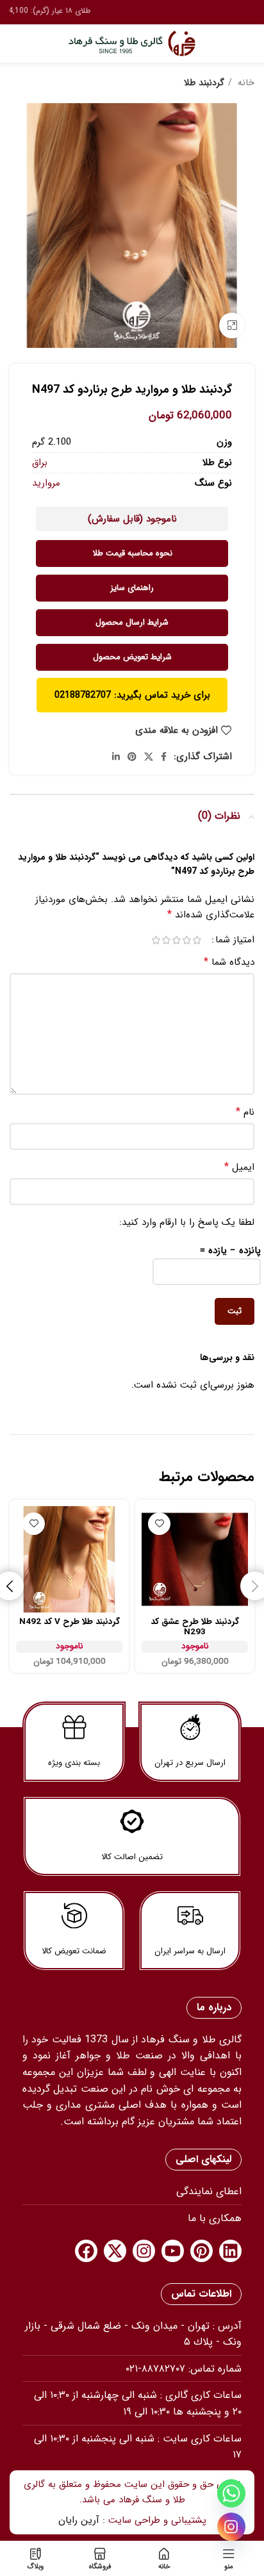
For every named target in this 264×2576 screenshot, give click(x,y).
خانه (245, 83)
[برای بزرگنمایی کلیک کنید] (232, 325)
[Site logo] (132, 43)
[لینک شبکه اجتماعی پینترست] (132, 757)
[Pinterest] (202, 2251)
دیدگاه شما (229, 962)
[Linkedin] (230, 2251)
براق (40, 463)
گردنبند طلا (204, 83)
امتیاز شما (235, 940)
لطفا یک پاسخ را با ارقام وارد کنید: (187, 1222)
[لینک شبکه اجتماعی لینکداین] (116, 757)
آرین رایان (79, 2520)
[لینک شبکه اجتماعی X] (149, 757)
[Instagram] (144, 2251)
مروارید (46, 483)
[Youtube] (173, 2251)
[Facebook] (86, 2251)
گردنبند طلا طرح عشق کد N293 (195, 1627)
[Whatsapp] (231, 2493)
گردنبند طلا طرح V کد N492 (70, 1622)
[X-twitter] (115, 2251)
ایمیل (239, 1167)
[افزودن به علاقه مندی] (159, 1524)
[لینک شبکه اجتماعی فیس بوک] (164, 757)
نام (245, 1112)
